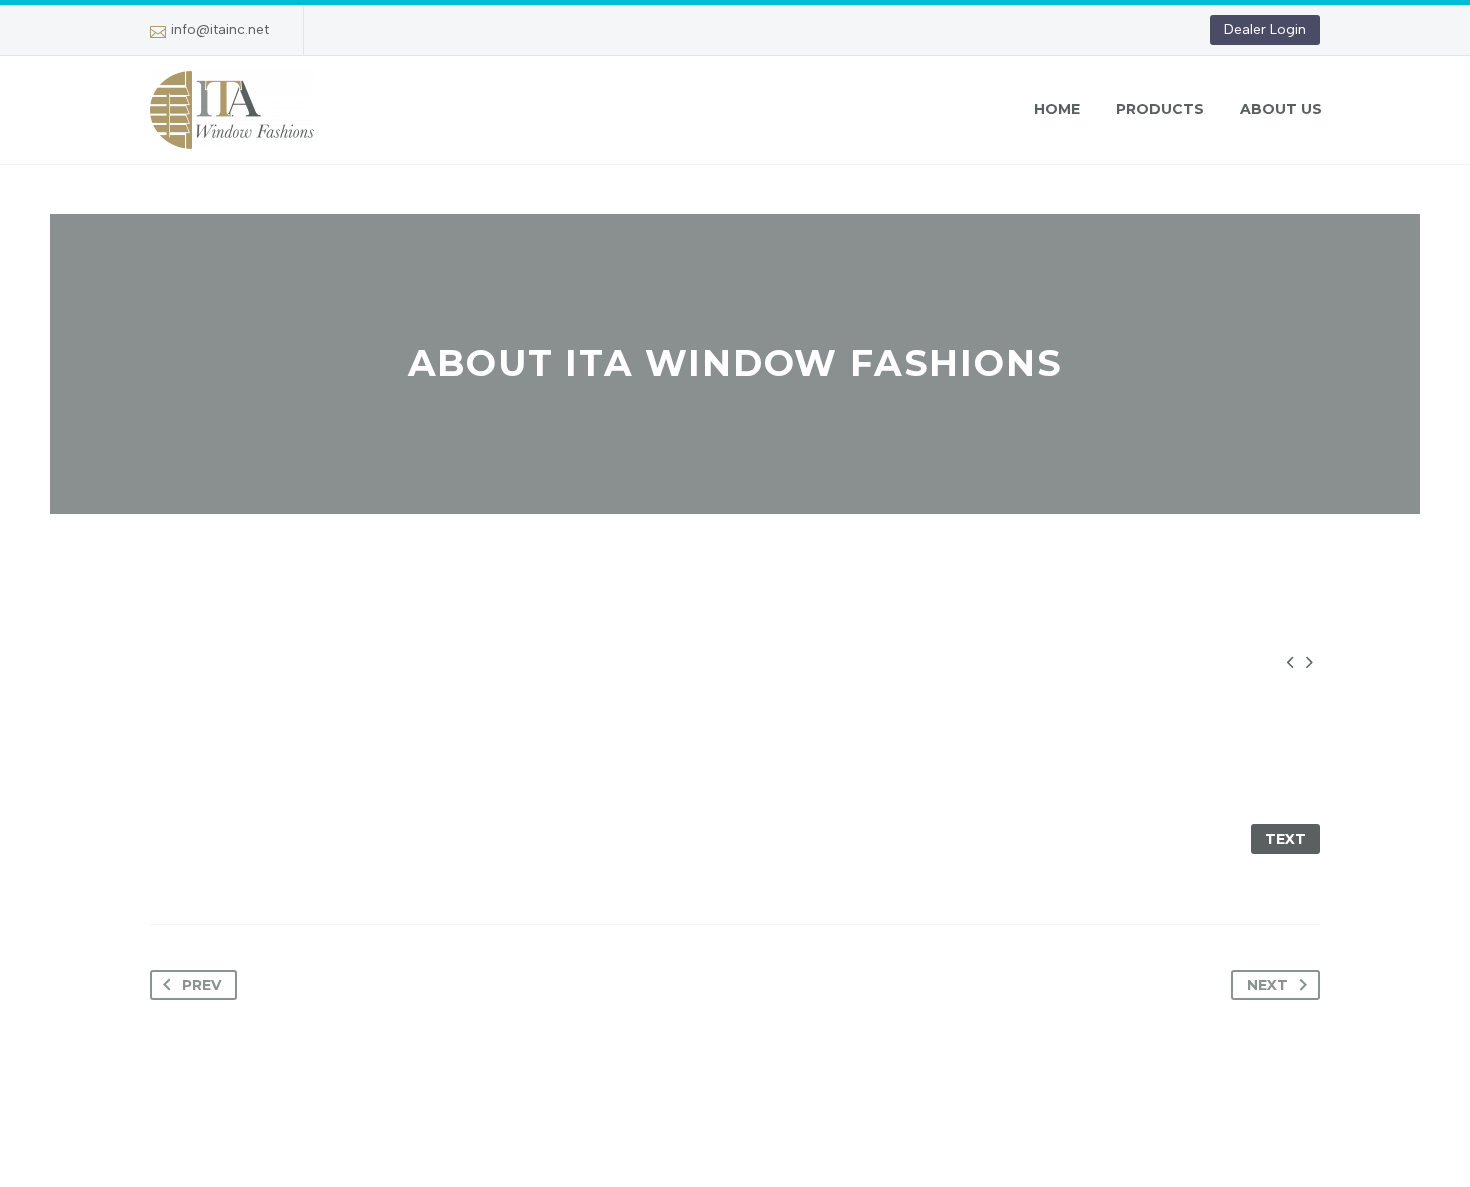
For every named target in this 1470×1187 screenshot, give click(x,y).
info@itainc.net (220, 29)
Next (1267, 985)
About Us (1281, 109)
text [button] (1285, 839)
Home (1057, 109)
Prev (201, 985)
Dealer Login (1265, 29)
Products (1160, 109)
